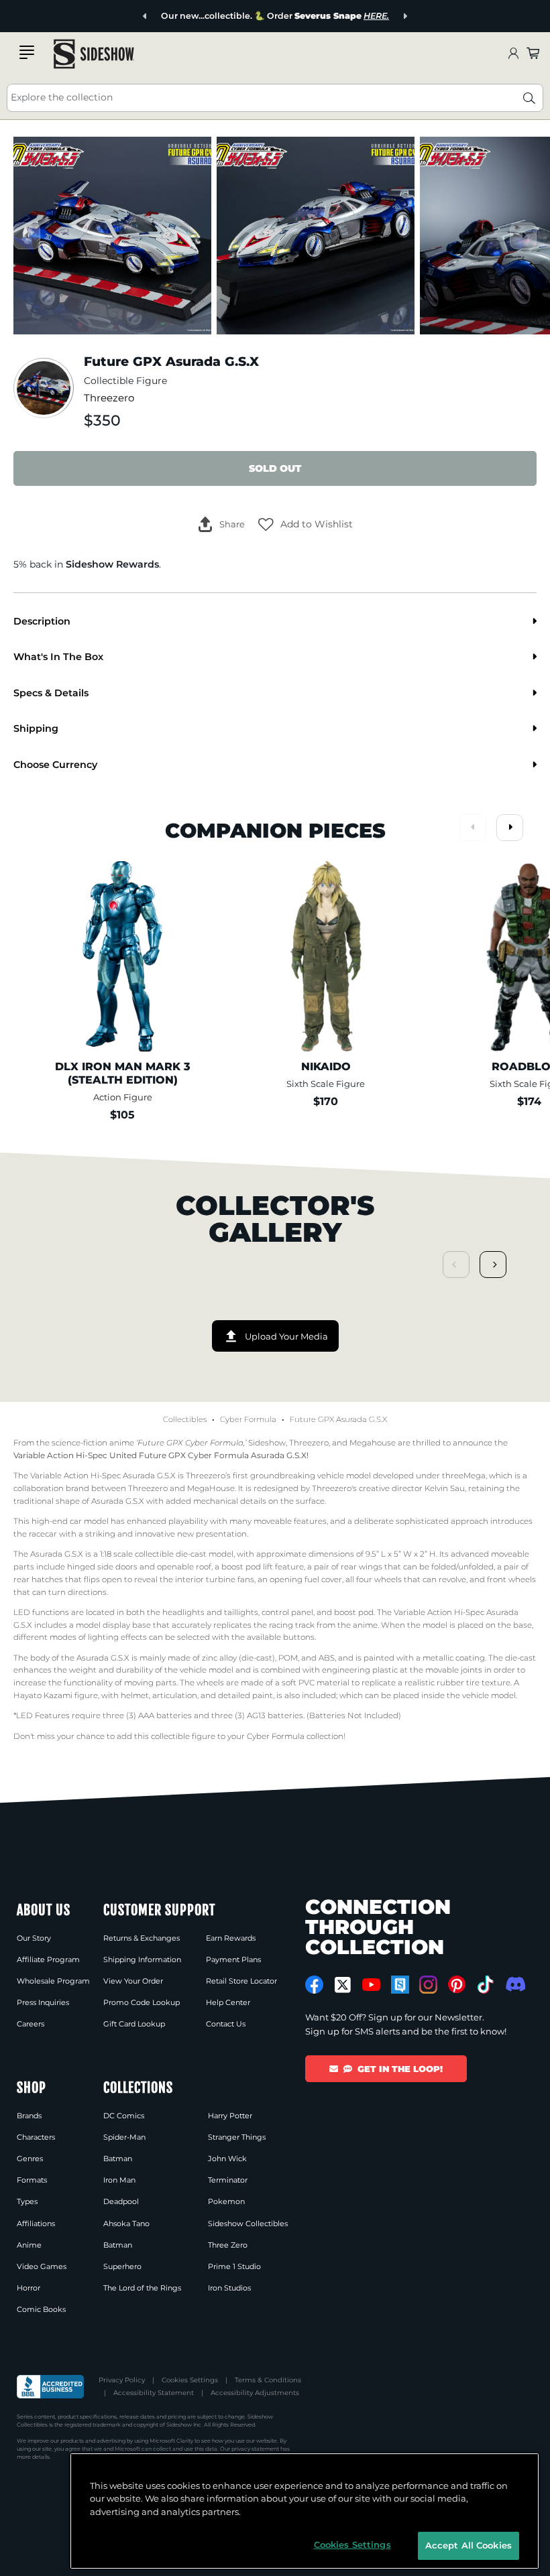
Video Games (42, 2266)
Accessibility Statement (154, 2393)
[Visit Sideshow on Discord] (514, 1984)
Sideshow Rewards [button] (112, 564)
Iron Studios (229, 2288)
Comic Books (41, 2309)
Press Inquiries (43, 2002)
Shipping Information (142, 1959)
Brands (29, 2116)
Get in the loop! (400, 2069)
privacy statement (255, 2449)
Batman (118, 2159)
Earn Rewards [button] (231, 1938)
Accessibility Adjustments (255, 2393)
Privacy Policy (122, 2380)
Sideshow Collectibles (248, 2224)
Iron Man (119, 2180)
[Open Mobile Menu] (27, 52)
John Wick (227, 2159)
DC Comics (124, 2116)
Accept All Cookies (469, 2545)
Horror (29, 2288)
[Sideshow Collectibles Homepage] (94, 54)
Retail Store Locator (241, 1981)
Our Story (34, 1938)
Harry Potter (230, 2116)
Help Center (228, 2002)
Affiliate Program (48, 1959)
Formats (32, 2180)
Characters (36, 2137)
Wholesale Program (53, 1981)
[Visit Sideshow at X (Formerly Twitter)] (343, 1985)
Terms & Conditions (268, 2380)
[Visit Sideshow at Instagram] (428, 1985)
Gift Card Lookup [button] (134, 2024)
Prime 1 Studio (234, 2266)
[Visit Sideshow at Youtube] (371, 1985)
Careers (31, 2024)
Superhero (122, 2266)
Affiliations (36, 2224)
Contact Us (226, 2024)
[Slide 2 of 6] (316, 236)
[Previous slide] (145, 16)
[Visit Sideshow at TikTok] (485, 1985)
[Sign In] (513, 54)
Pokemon (226, 2201)
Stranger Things (237, 2137)
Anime (29, 2245)
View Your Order (133, 1981)
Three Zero (228, 2245)
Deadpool (121, 2201)
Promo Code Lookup (142, 2002)
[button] (306, 525)
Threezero (109, 398)
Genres (30, 2159)
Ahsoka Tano (126, 2224)
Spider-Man (124, 2137)
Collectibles (185, 1419)
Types (27, 2201)
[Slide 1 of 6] (112, 236)
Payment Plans (233, 1959)
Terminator (228, 2180)
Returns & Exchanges (142, 1938)
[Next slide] (405, 16)
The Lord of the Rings (142, 2288)
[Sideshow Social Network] (400, 1985)
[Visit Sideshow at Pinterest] (457, 1985)
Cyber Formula (248, 1419)
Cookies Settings (190, 2380)
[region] (305, 2511)
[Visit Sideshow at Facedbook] (314, 1985)
